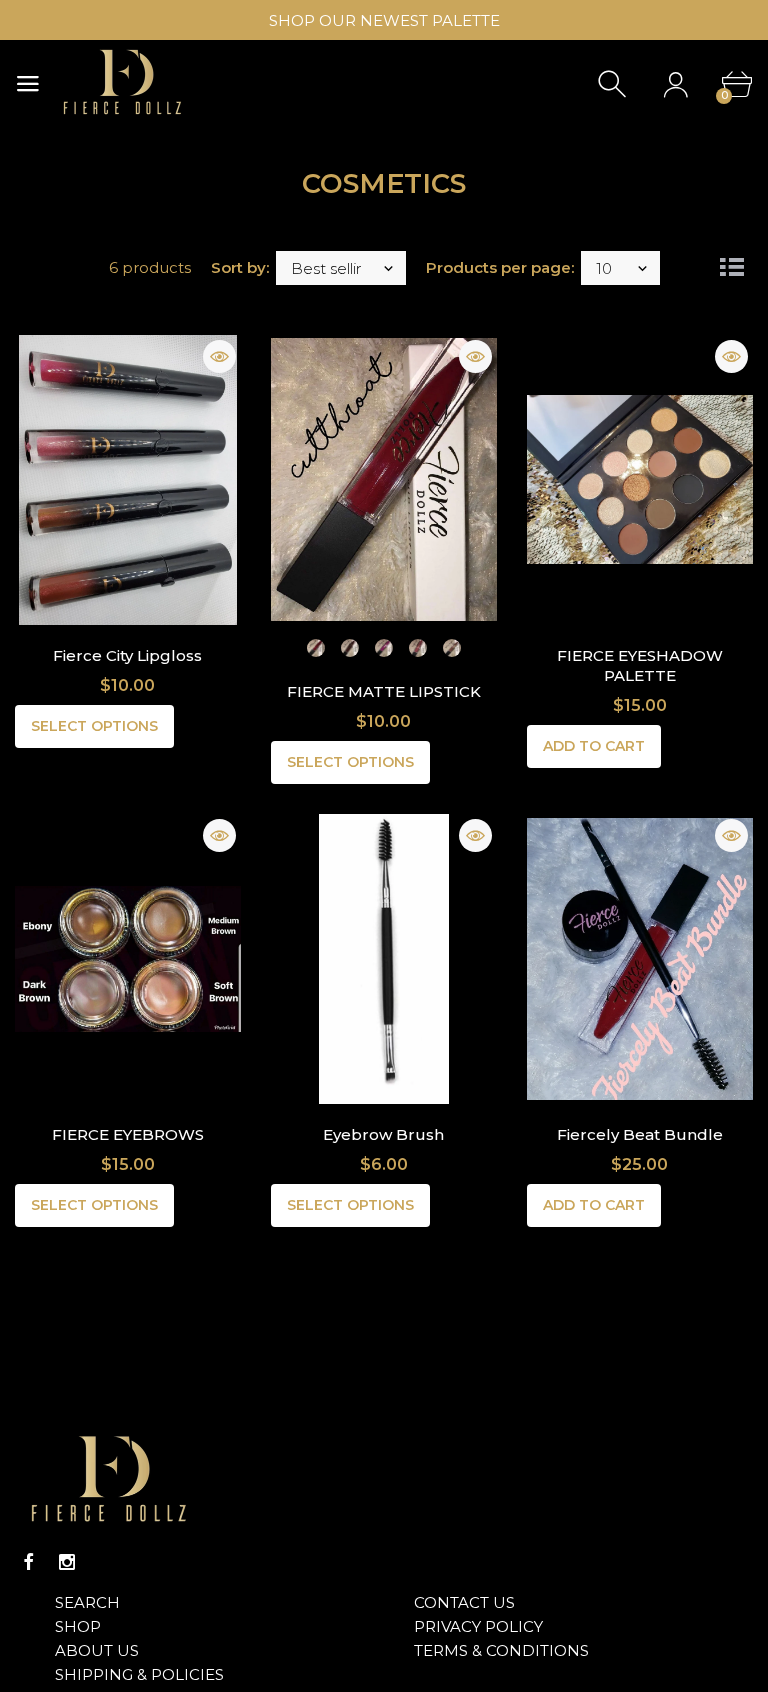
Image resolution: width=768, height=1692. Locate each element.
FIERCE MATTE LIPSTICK (384, 691)
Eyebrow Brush (383, 1134)
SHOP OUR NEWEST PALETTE (384, 20)
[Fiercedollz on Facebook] (29, 1562)
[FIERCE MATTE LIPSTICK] (384, 480)
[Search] (614, 84)
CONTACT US (464, 1602)
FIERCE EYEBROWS (128, 1134)
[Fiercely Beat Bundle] (640, 959)
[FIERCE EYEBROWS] (128, 959)
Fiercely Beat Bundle (640, 1134)
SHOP (78, 1626)
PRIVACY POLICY (478, 1626)
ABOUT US (97, 1650)
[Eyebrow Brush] (384, 959)
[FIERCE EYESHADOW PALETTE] (640, 480)
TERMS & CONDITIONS (501, 1650)
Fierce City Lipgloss (127, 655)
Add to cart (594, 746)
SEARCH (87, 1602)
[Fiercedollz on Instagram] (67, 1562)
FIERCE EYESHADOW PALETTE (640, 665)
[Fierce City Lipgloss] (128, 480)
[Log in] (675, 84)
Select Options (94, 726)
